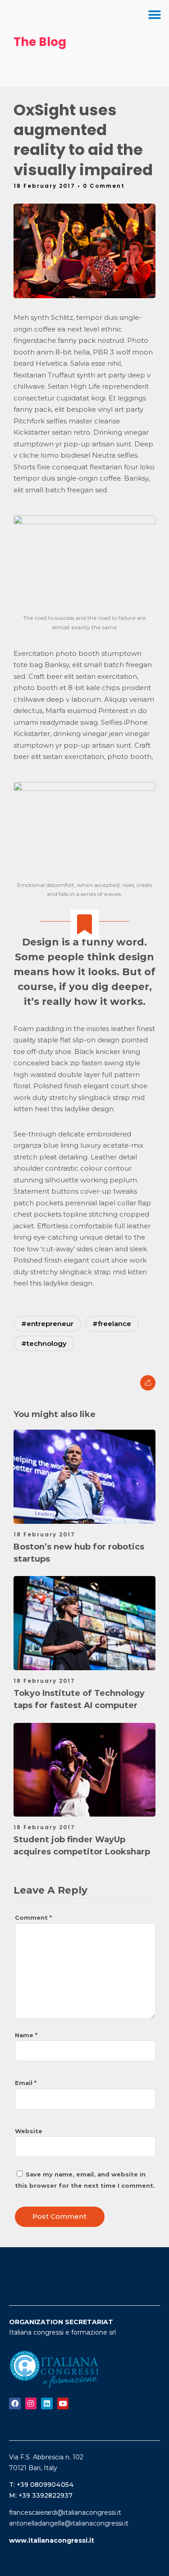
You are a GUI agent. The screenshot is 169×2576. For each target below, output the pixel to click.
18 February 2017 (44, 1534)
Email (26, 2083)
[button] (154, 15)
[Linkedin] (47, 2403)
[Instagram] (31, 2403)
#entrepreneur (47, 1324)
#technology (44, 1343)
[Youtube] (63, 2403)
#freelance (112, 1324)
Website (29, 2131)
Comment (33, 1917)
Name (26, 2035)
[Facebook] (15, 2403)
